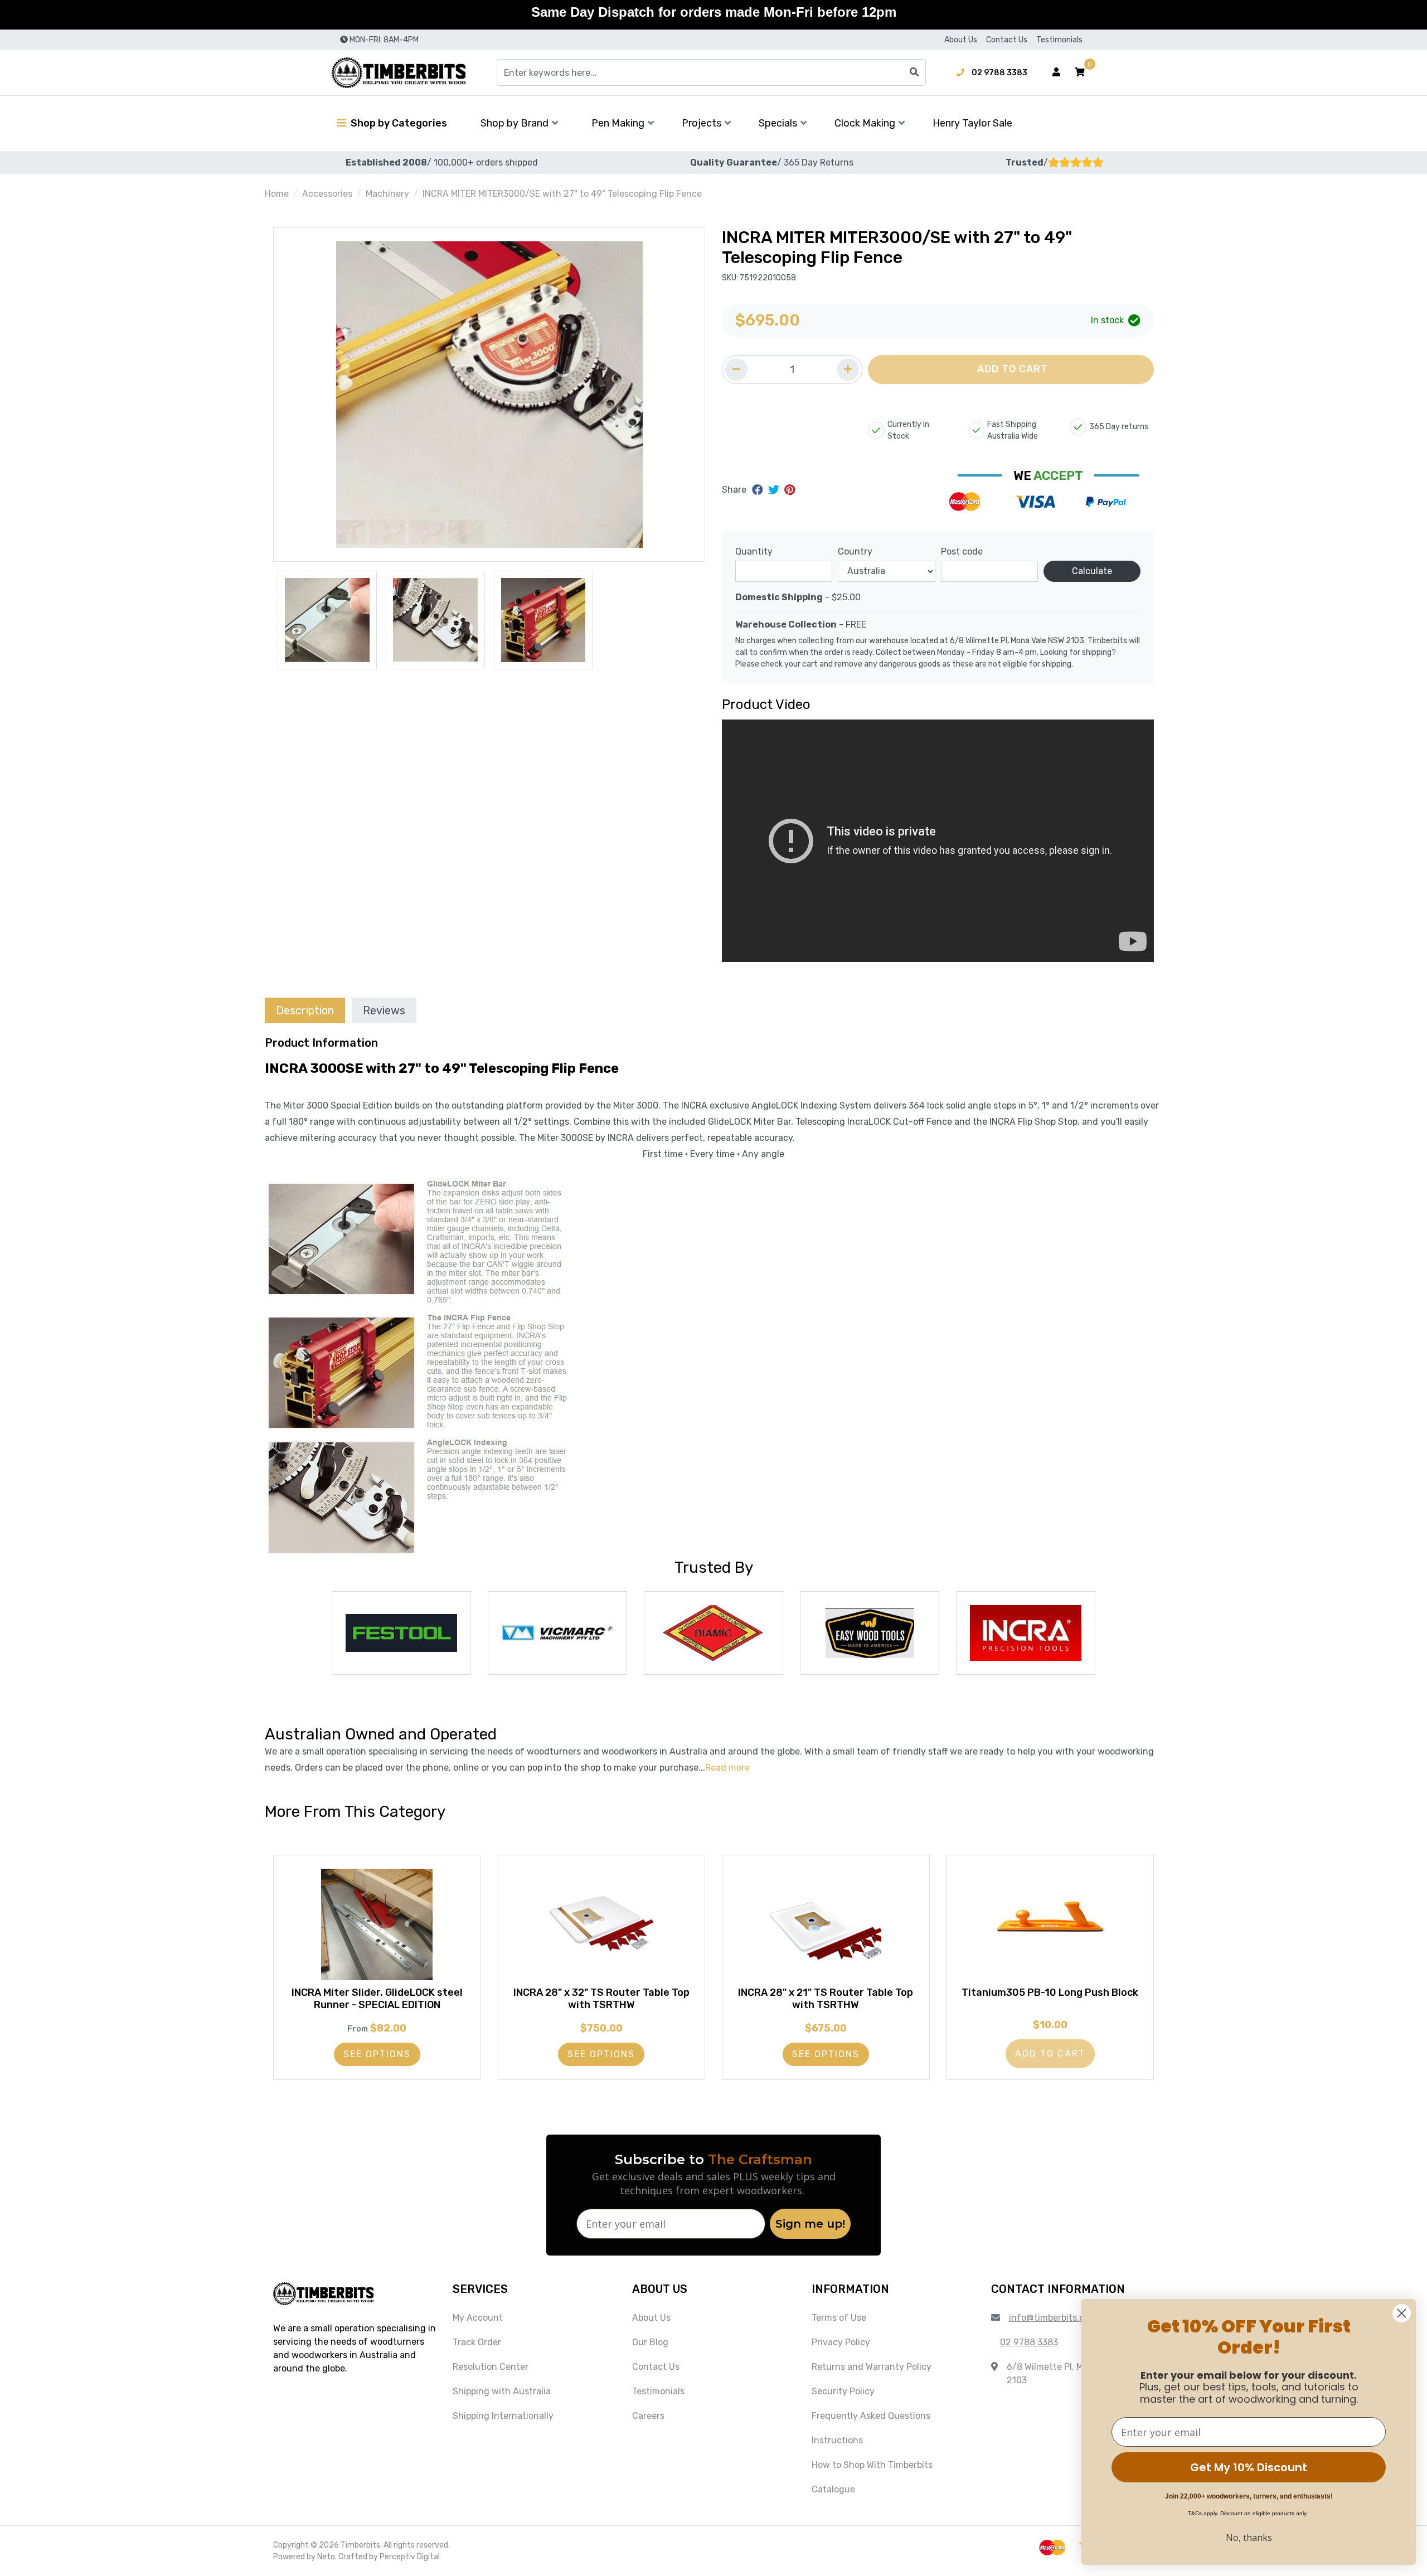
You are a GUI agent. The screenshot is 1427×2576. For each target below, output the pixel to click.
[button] (1080, 72)
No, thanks (1249, 2538)
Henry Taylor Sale (972, 123)
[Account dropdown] (1056, 72)
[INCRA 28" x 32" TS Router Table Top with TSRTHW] (602, 1924)
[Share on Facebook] (759, 490)
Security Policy (843, 2391)
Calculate (1092, 571)
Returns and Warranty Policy (872, 2367)
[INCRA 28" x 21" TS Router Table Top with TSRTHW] (826, 1924)
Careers (648, 2416)
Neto (326, 2557)
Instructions (837, 2440)
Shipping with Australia (502, 2391)
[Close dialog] (1402, 2313)
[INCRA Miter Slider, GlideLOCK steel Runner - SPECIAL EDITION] (377, 1924)
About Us (961, 40)
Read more (727, 1768)
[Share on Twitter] (775, 490)
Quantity (754, 551)
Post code (962, 551)
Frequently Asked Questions (871, 2416)
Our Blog (650, 2342)
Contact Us (1007, 40)
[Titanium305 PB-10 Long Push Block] (1050, 1924)
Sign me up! (810, 2224)
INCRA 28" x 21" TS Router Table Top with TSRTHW (826, 1999)
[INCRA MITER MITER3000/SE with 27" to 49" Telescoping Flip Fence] (489, 395)
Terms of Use (839, 2318)
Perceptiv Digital (410, 2557)
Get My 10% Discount (1249, 2467)
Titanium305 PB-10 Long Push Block (1050, 1992)
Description (305, 1010)
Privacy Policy (841, 2342)
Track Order (477, 2342)
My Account (478, 2318)
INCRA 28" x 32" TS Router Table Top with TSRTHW (601, 1999)
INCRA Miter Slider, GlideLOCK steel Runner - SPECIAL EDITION (377, 1999)
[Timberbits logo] (399, 73)
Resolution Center (491, 2367)
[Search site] (914, 72)
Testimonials (1059, 40)
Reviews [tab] (384, 1010)
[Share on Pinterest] (790, 490)
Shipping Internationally (503, 2416)
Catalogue (833, 2489)
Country (855, 551)
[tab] (305, 1010)
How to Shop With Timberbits (872, 2465)
